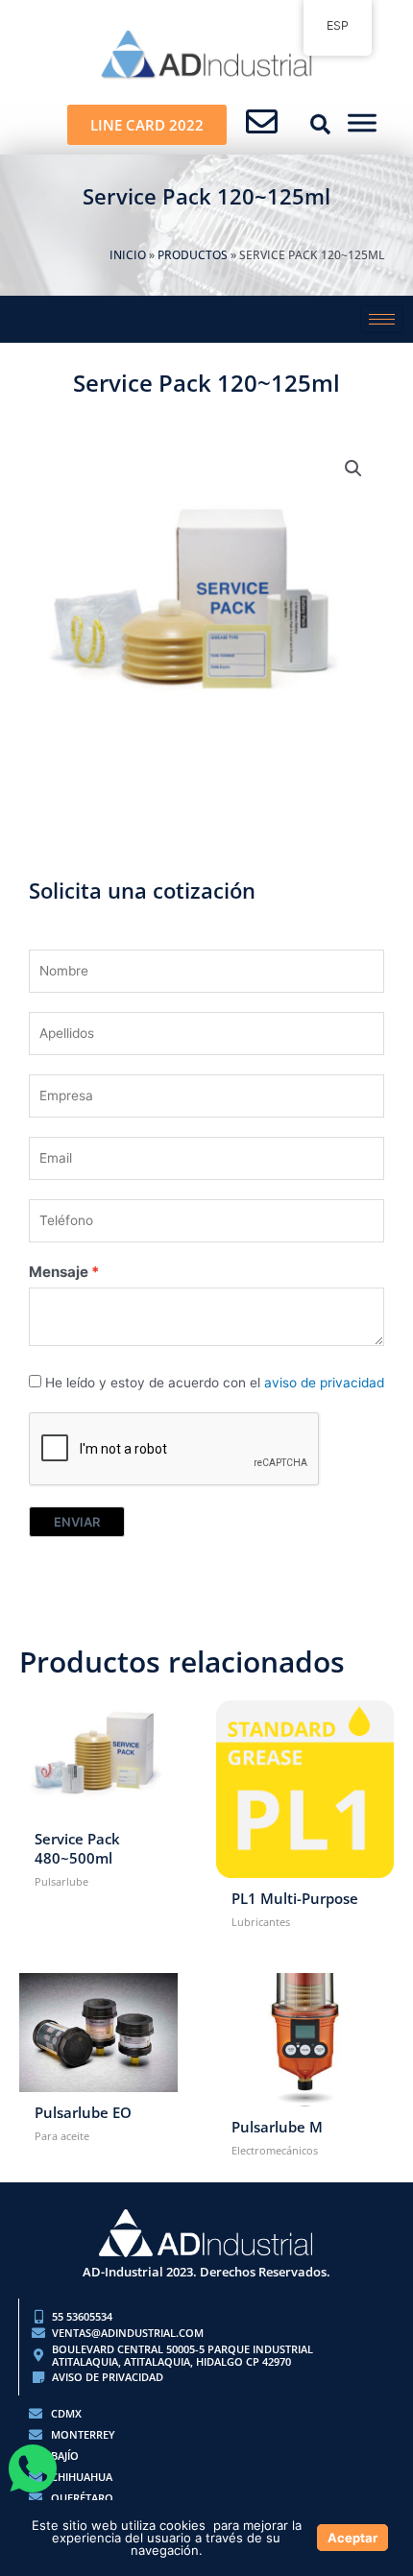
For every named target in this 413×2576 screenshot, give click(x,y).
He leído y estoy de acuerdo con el (215, 1383)
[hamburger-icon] (382, 319)
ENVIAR (77, 1522)
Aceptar (352, 2538)
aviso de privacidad (324, 1383)
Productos (193, 255)
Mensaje (59, 1272)
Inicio (128, 255)
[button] (321, 125)
